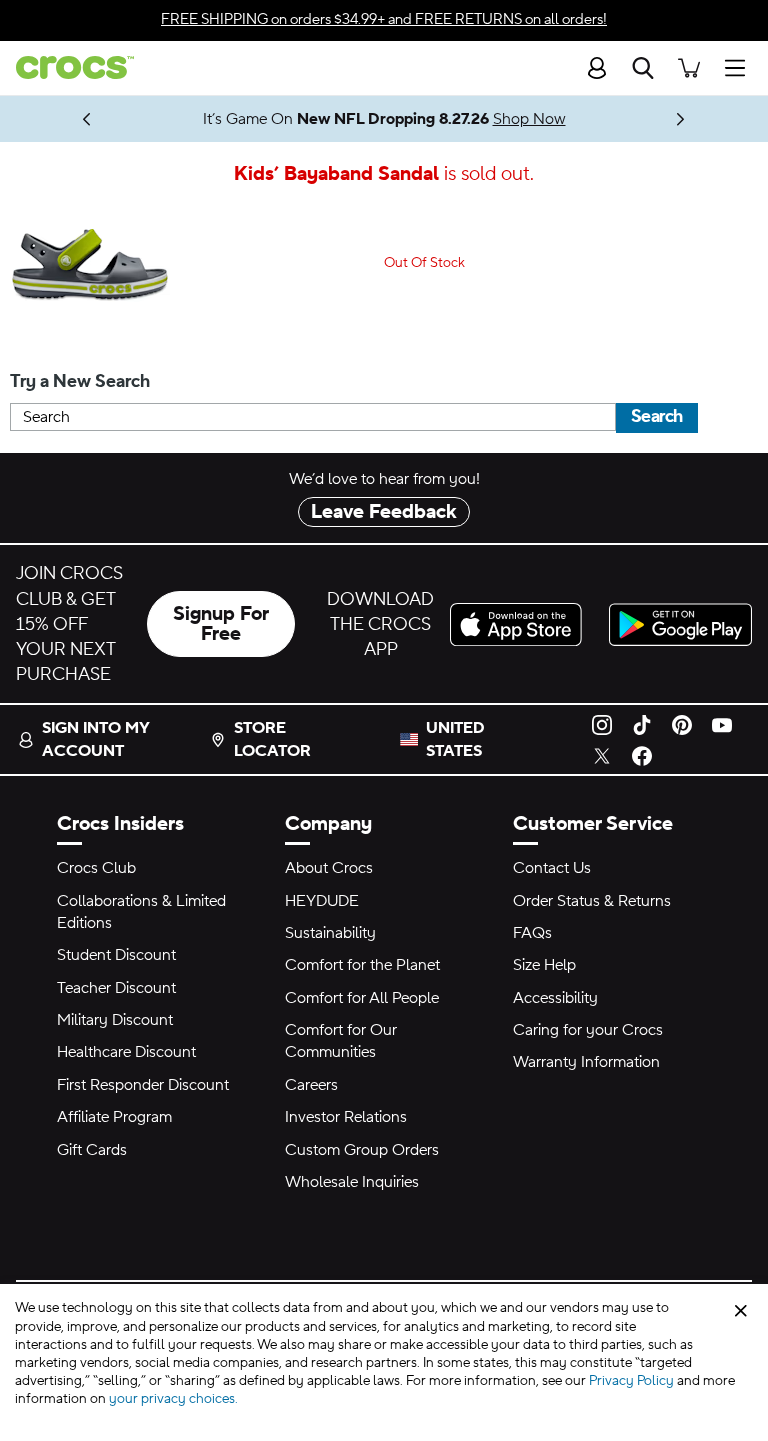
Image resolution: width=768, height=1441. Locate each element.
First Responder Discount (143, 1085)
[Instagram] (602, 724)
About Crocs (329, 868)
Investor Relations (346, 1117)
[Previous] (87, 118)
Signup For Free (221, 624)
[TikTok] (642, 724)
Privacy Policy (631, 1381)
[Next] (681, 118)
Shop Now (529, 119)
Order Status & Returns (592, 901)
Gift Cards (92, 1150)
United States (455, 739)
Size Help (544, 965)
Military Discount (115, 1020)
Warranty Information (586, 1062)
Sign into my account (95, 739)
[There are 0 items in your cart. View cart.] (689, 67)
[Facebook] (642, 755)
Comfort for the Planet (362, 965)
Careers (311, 1085)
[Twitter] (602, 755)
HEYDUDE (322, 901)
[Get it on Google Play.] (680, 624)
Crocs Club (96, 868)
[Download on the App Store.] (521, 624)
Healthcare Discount (126, 1052)
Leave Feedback (384, 512)
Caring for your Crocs (588, 1030)
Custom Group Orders (362, 1150)
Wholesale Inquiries (352, 1182)
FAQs (532, 933)
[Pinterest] (682, 724)
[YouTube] (722, 724)
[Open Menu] (740, 67)
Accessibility (555, 998)
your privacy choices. (173, 1399)
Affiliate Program (114, 1117)
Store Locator (272, 739)
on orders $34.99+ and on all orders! (384, 19)
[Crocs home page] (67, 67)
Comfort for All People (362, 998)
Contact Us (552, 868)
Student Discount (116, 955)
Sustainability (330, 933)
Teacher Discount (116, 988)
